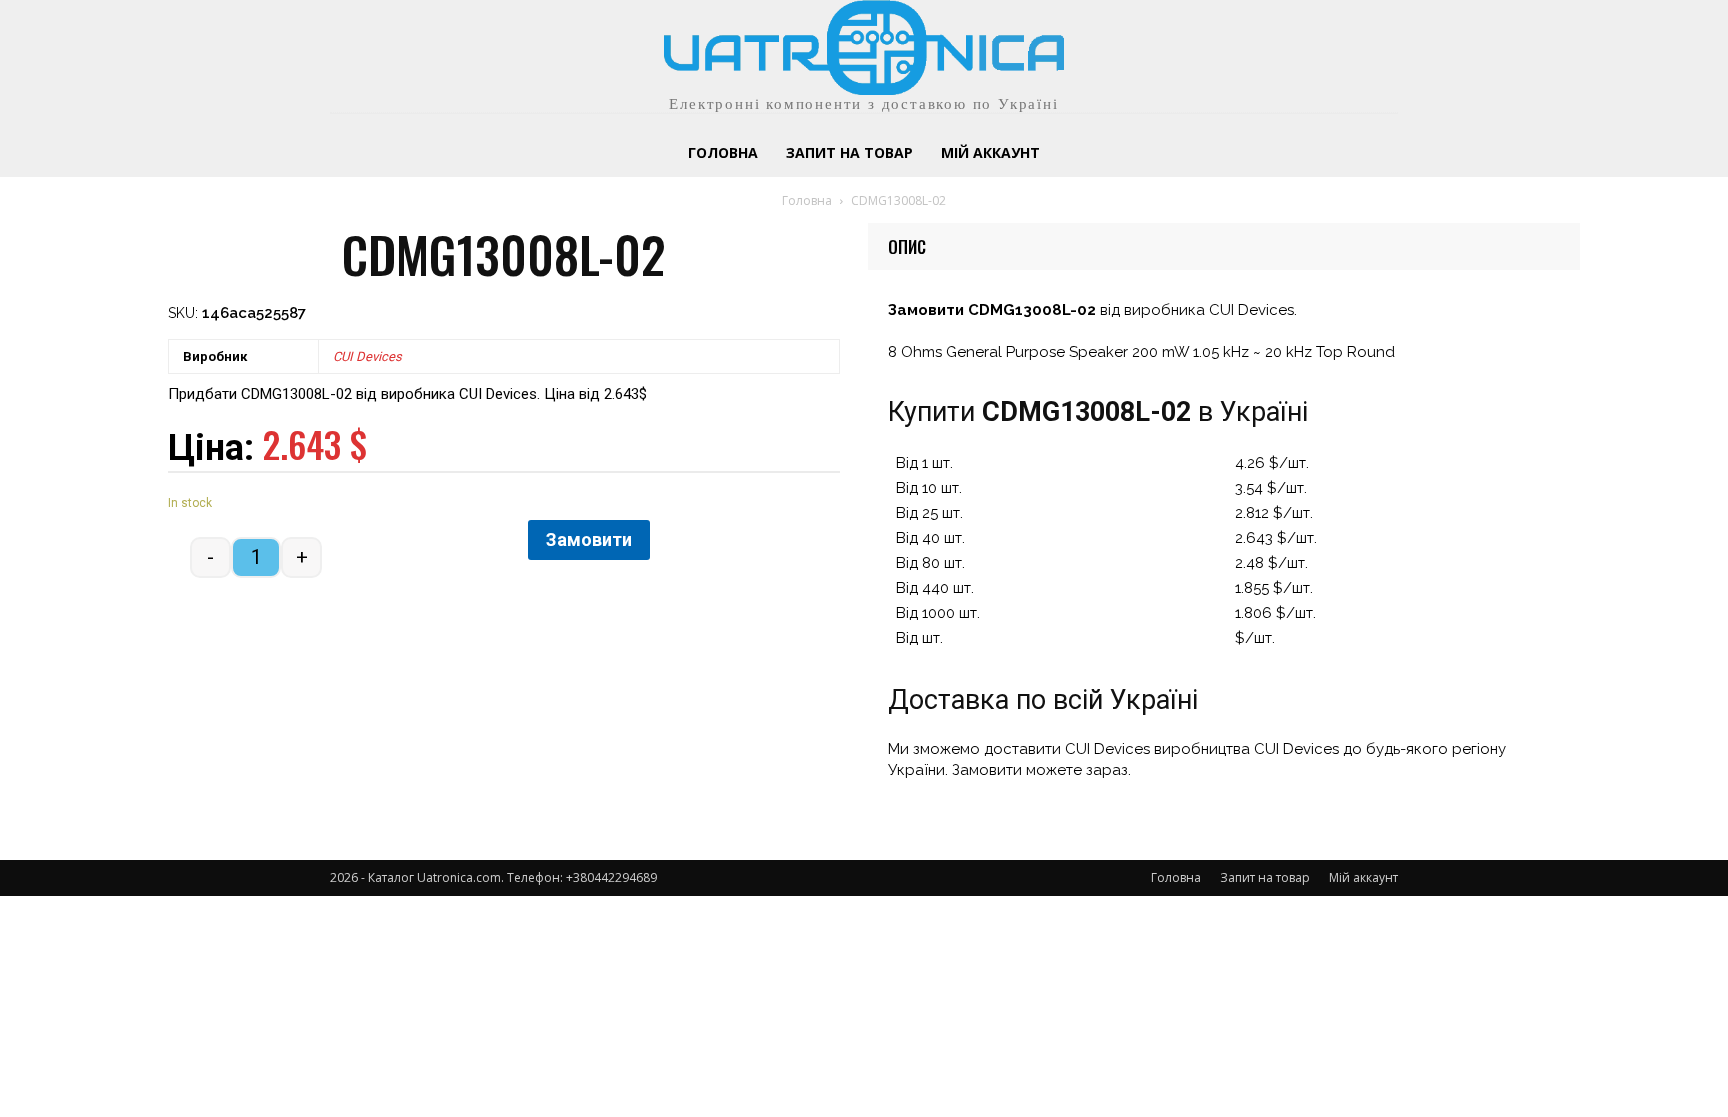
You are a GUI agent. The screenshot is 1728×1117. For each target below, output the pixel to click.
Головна (807, 200)
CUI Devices (367, 356)
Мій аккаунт (1363, 877)
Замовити (589, 539)
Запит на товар (1265, 877)
